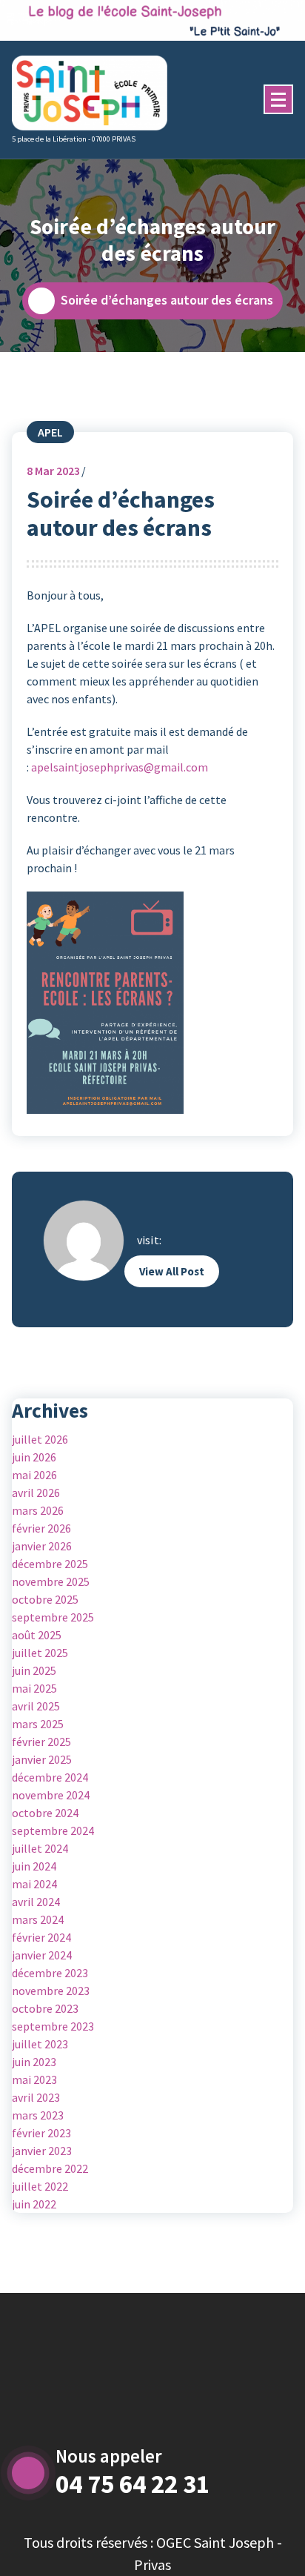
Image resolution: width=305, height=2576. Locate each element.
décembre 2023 (50, 1973)
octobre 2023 (45, 2008)
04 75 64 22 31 (133, 2484)
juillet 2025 (40, 1653)
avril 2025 (36, 1706)
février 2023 (41, 2133)
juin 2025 (34, 1670)
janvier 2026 (42, 1546)
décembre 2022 (50, 2168)
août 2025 (37, 1635)
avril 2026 (36, 1493)
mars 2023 (38, 2115)
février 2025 (41, 1742)
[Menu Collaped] (278, 99)
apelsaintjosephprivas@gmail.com (120, 767)
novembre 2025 (51, 1581)
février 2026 (41, 1528)
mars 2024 (38, 1919)
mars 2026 (38, 1510)
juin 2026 (34, 1457)
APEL (50, 432)
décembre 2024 (50, 1777)
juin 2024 (34, 1866)
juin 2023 (34, 2062)
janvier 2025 (42, 1759)
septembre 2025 (53, 1617)
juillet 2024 (40, 1848)
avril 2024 (36, 1902)
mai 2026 (34, 1475)
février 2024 (41, 1937)
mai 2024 (34, 1884)
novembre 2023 (51, 1991)
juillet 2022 (40, 2186)
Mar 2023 (53, 471)
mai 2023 (34, 2079)
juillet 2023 (40, 2044)
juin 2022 (34, 2204)
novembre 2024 (51, 1795)
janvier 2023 (42, 2151)
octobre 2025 (45, 1599)
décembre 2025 (50, 1564)
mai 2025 (34, 1688)
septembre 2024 (53, 1830)
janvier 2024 (42, 1955)
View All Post (172, 1271)
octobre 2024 (45, 1813)
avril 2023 (36, 2097)
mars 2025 (38, 1724)
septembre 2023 (53, 2026)
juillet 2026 (40, 1439)
